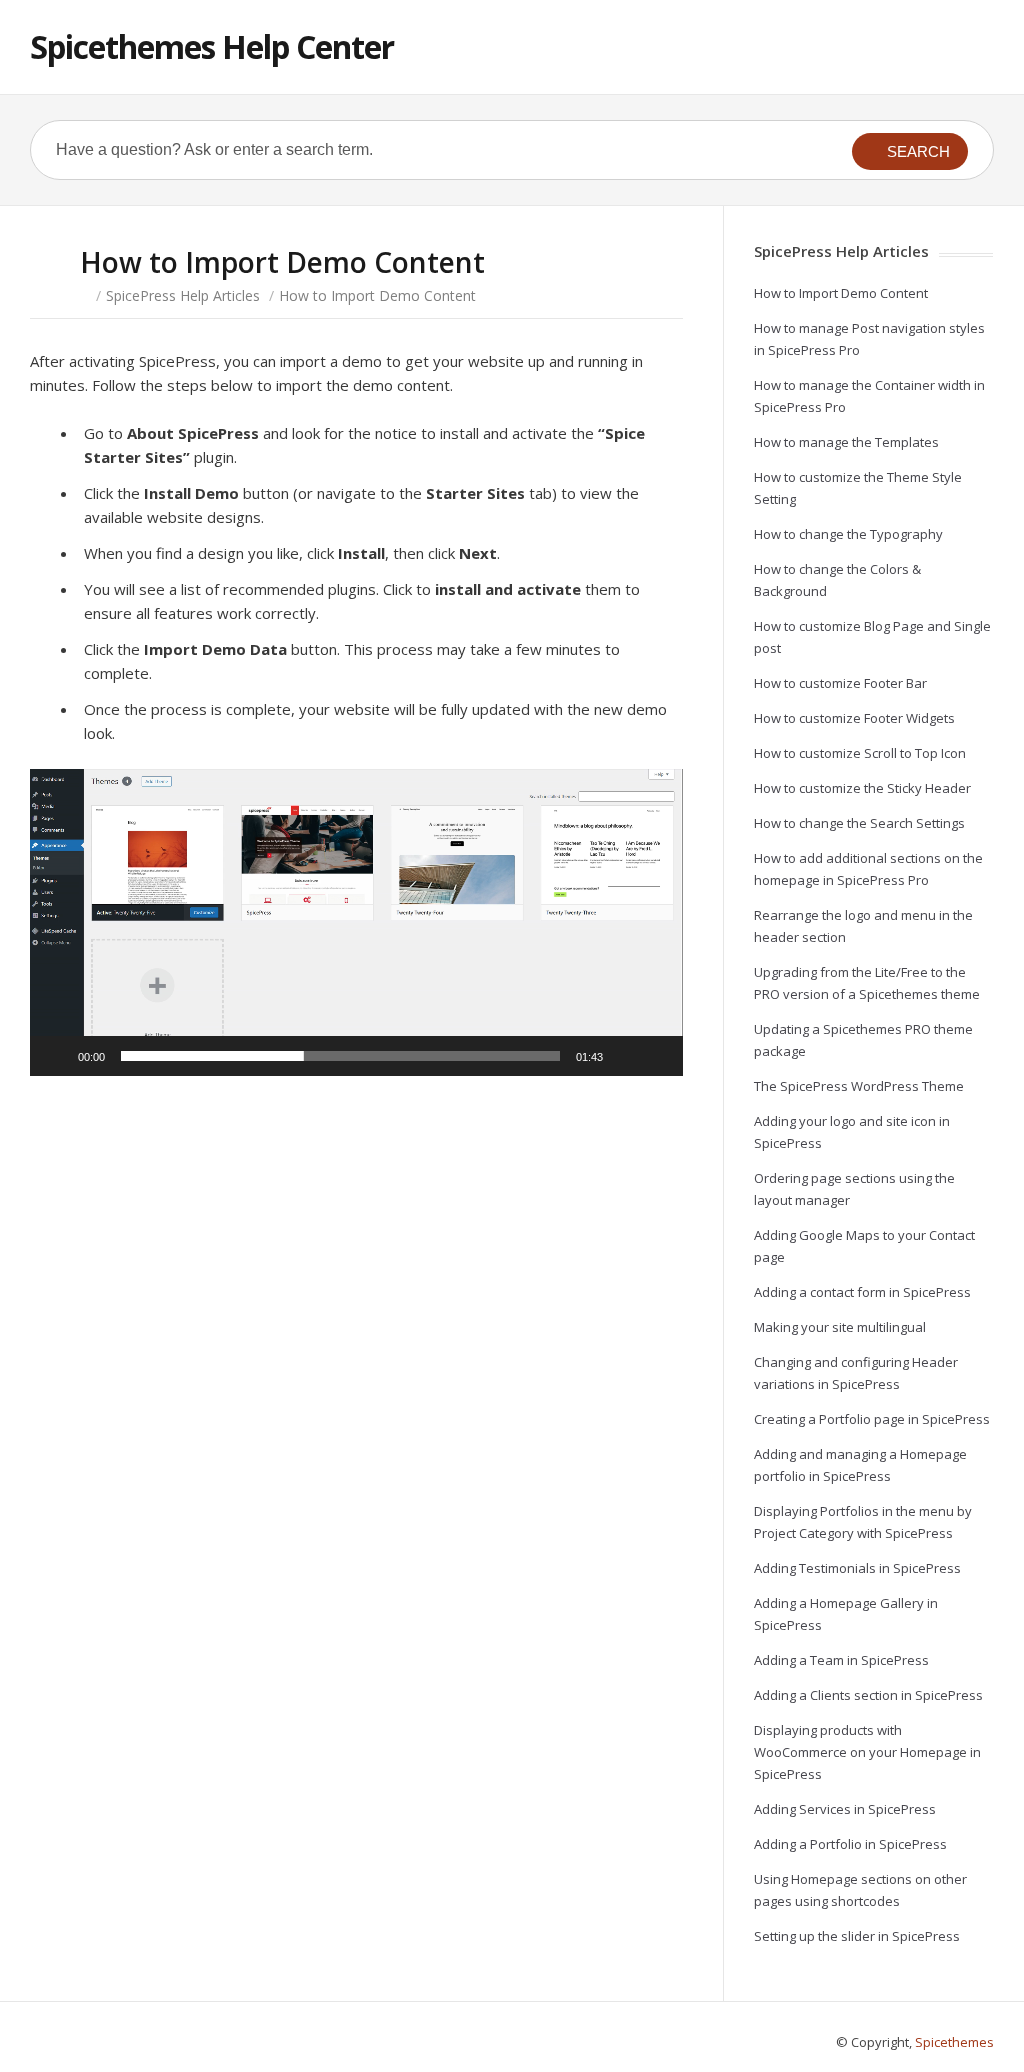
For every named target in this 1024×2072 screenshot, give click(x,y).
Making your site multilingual (840, 1327)
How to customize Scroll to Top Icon (860, 753)
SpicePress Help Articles (183, 295)
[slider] (340, 1056)
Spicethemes (954, 2042)
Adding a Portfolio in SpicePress (850, 1844)
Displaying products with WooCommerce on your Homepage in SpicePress (867, 1752)
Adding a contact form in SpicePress (862, 1292)
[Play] (56, 1056)
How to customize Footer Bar (840, 683)
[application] (356, 922)
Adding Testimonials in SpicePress (857, 1568)
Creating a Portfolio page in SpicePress (872, 1419)
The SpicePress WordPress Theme (859, 1086)
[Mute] (625, 1056)
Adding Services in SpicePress (845, 1809)
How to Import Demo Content (841, 293)
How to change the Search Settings (859, 823)
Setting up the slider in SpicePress (857, 1936)
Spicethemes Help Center (212, 46)
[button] (357, 923)
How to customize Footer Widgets (854, 718)
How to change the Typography (848, 534)
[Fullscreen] (657, 1056)
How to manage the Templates (846, 442)
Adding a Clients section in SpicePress (868, 1695)
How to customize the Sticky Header (862, 788)
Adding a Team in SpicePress (841, 1660)
